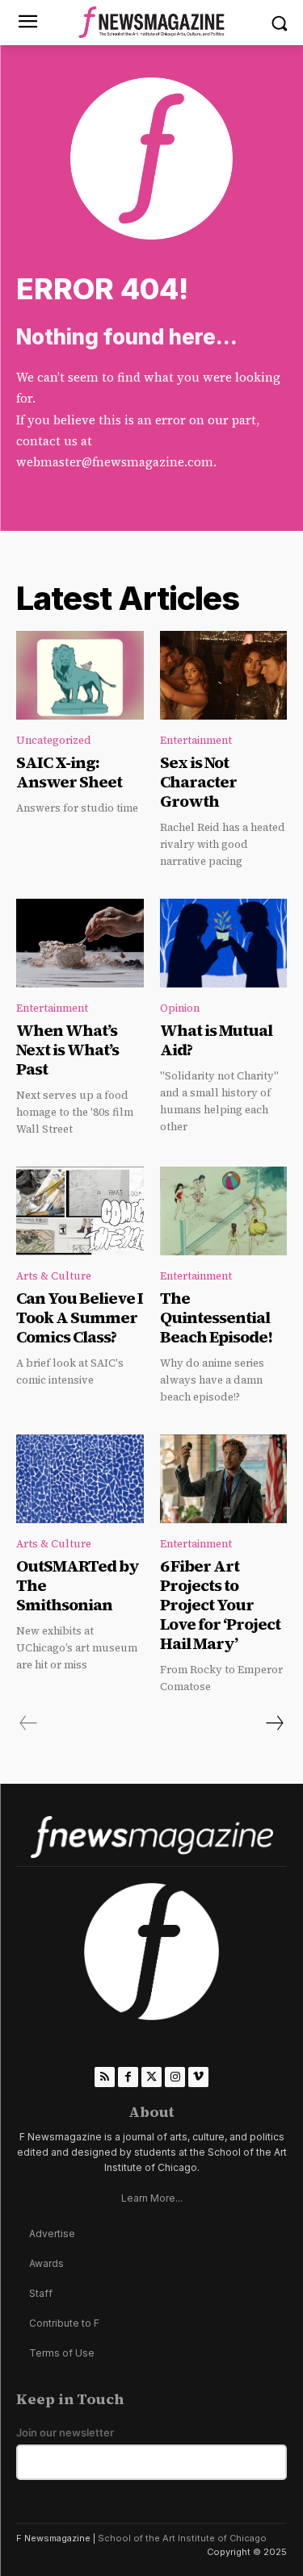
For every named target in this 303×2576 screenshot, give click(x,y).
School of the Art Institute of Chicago (182, 2538)
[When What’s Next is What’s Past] (80, 943)
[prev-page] (29, 1723)
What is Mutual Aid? (216, 1040)
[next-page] (274, 1723)
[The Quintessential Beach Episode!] (224, 1211)
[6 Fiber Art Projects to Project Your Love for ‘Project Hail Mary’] (224, 1479)
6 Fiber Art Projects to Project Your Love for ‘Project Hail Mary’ (220, 1605)
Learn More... (152, 2198)
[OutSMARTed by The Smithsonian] (80, 1479)
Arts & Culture (54, 1276)
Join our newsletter (65, 2433)
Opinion (180, 1008)
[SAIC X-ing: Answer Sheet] (80, 675)
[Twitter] (151, 2077)
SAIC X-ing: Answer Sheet (69, 772)
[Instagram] (175, 2077)
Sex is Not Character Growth (198, 782)
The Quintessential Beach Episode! (217, 1317)
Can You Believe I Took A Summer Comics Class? (80, 1317)
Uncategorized (54, 740)
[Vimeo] (198, 2077)
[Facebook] (128, 2077)
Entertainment (196, 740)
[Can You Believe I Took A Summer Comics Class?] (80, 1211)
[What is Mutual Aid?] (224, 943)
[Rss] (105, 2077)
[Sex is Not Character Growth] (224, 675)
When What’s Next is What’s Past (67, 1050)
